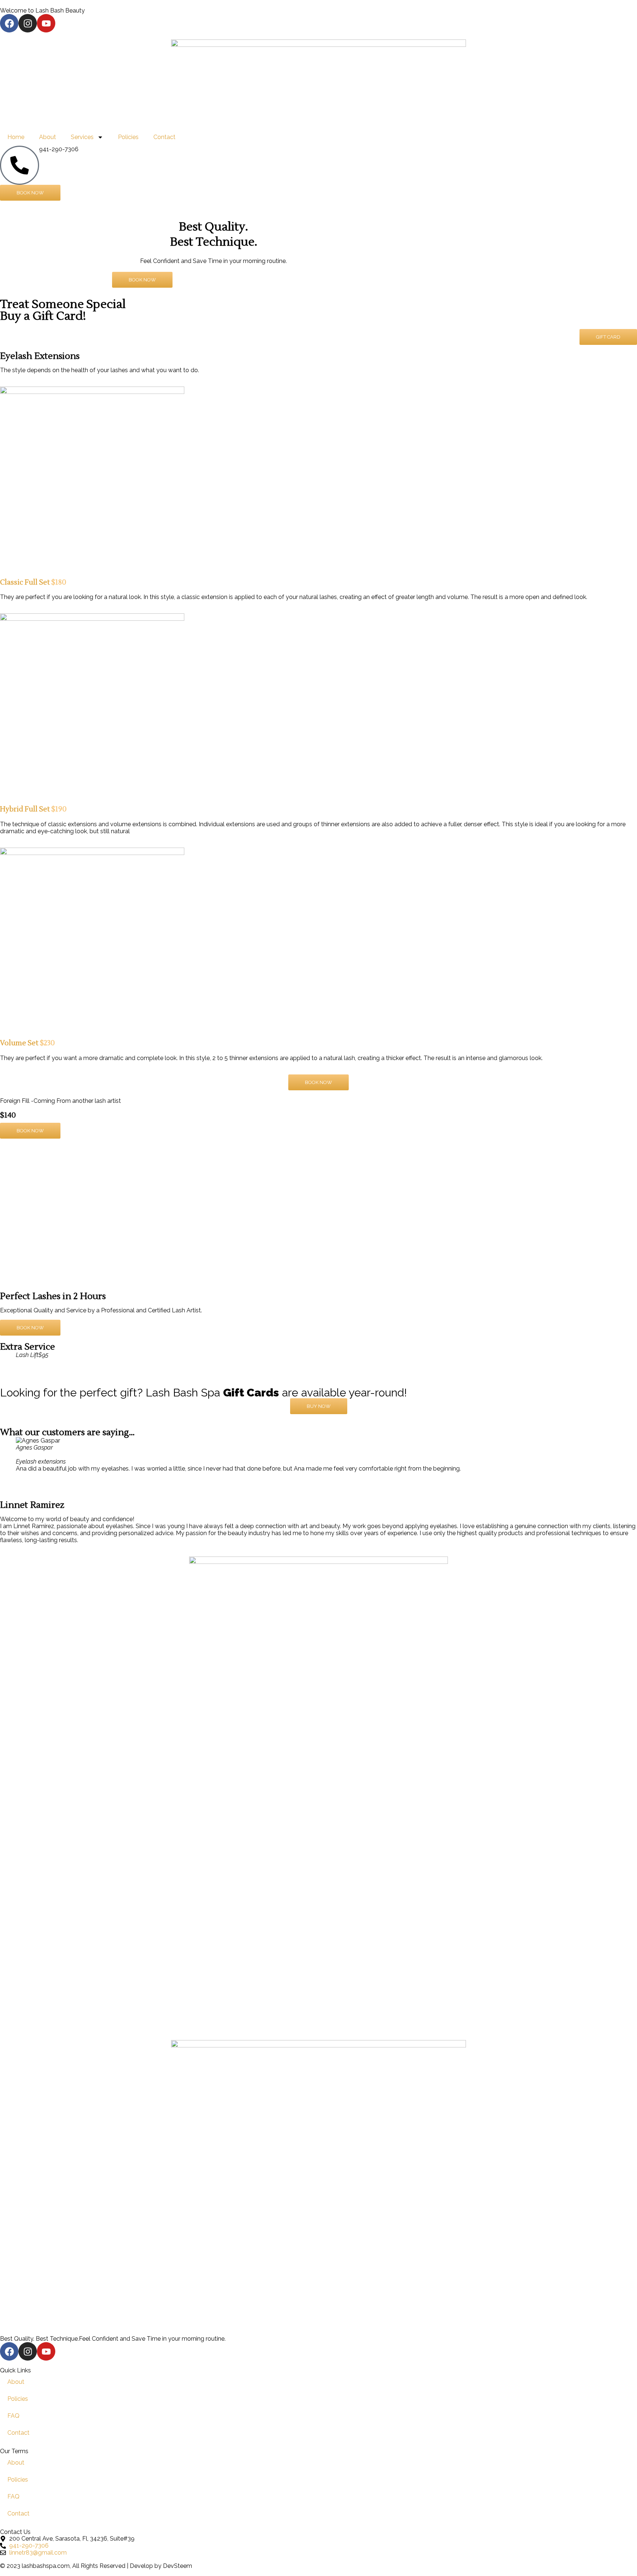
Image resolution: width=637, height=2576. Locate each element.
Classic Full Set (33, 582)
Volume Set (27, 1043)
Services (82, 137)
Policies (128, 137)
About (48, 137)
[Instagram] (28, 23)
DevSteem (177, 2566)
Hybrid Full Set (33, 809)
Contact (164, 137)
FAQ (13, 2416)
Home (16, 137)
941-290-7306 (59, 149)
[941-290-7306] (20, 165)
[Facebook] (9, 23)
